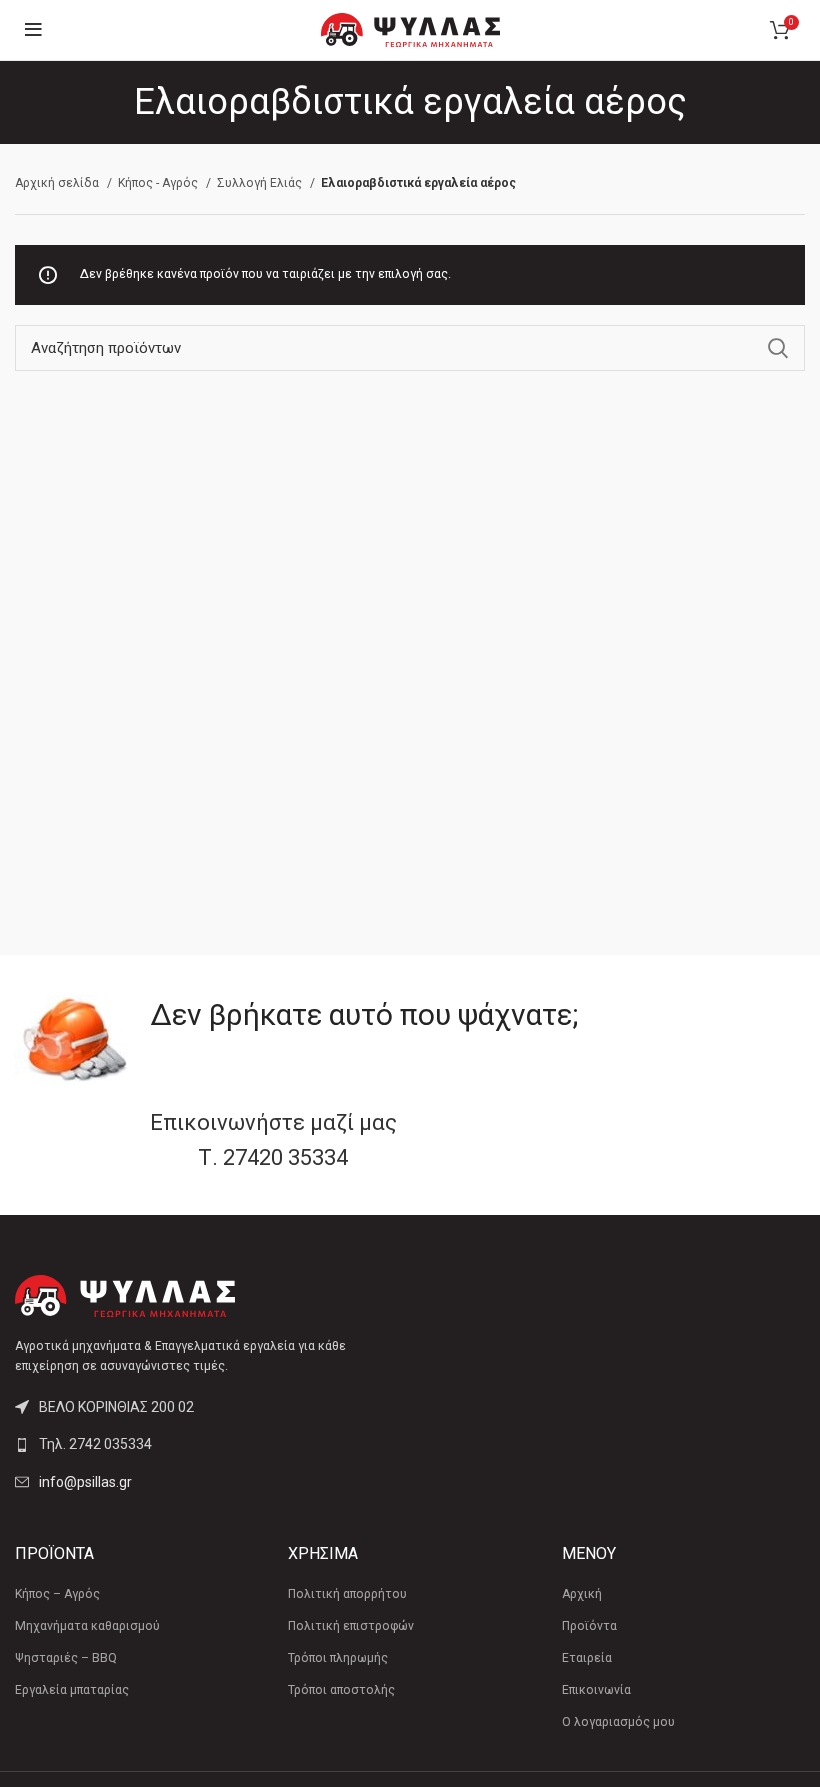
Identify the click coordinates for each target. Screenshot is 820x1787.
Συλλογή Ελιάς (261, 183)
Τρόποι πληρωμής (338, 1658)
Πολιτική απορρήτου (347, 1594)
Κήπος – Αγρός (57, 1594)
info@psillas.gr (85, 1482)
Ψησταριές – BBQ (66, 1658)
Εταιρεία (587, 1658)
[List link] (205, 1444)
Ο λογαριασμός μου (618, 1722)
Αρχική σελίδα (58, 183)
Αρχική (582, 1594)
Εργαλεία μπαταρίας (72, 1690)
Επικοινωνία (596, 1690)
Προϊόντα (589, 1626)
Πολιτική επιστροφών (351, 1626)
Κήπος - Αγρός (159, 183)
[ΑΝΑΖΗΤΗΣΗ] (778, 348)
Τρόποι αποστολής (341, 1690)
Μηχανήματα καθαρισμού (87, 1626)
